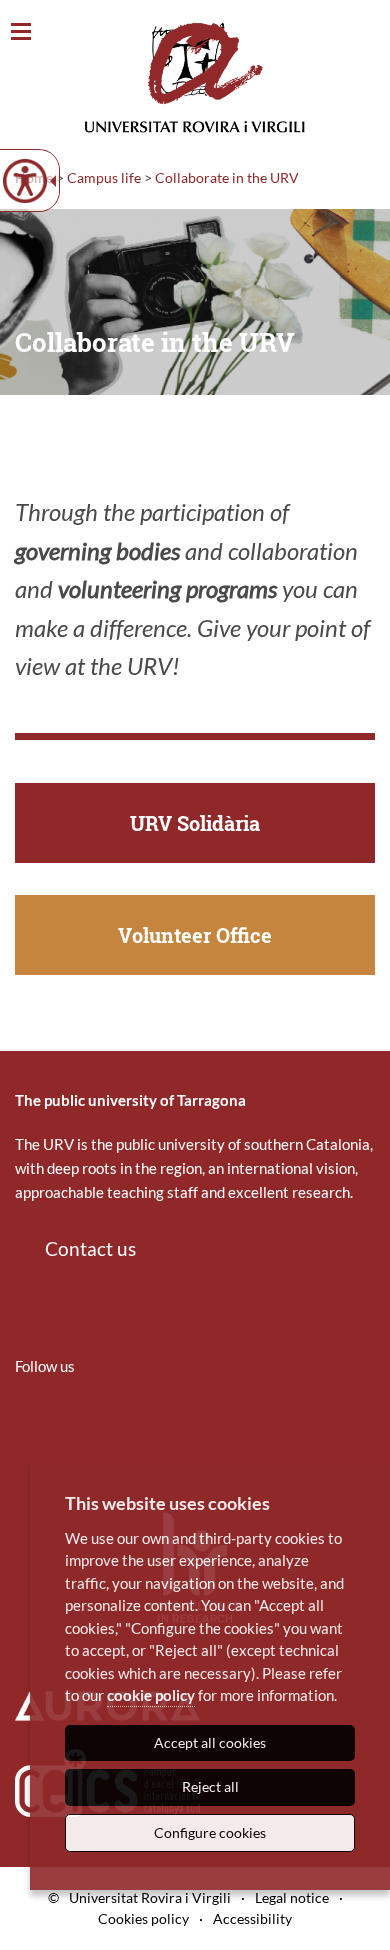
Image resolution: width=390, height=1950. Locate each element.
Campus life (104, 177)
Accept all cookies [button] (210, 1742)
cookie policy (151, 1695)
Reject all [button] (210, 1786)
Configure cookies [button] (210, 1832)
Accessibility (252, 1918)
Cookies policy (143, 1918)
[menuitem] (28, 1425)
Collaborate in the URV (227, 177)
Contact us (90, 1248)
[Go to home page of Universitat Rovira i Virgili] (195, 77)
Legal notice (292, 1897)
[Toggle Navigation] (21, 32)
